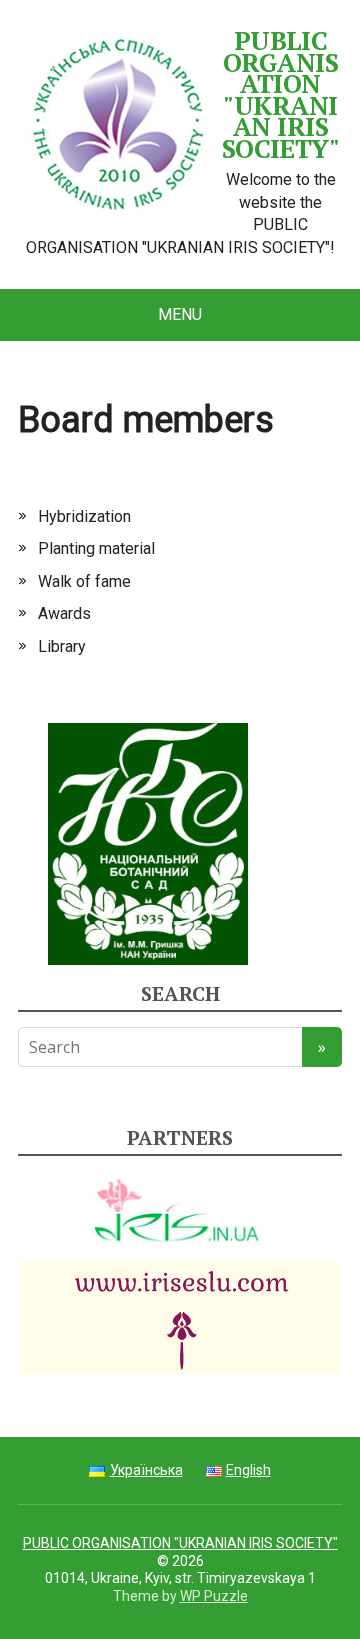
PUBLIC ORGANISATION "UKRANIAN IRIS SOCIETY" (281, 94)
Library (62, 646)
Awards (64, 613)
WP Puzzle (214, 1596)
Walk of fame (84, 581)
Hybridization (84, 516)
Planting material (96, 548)
